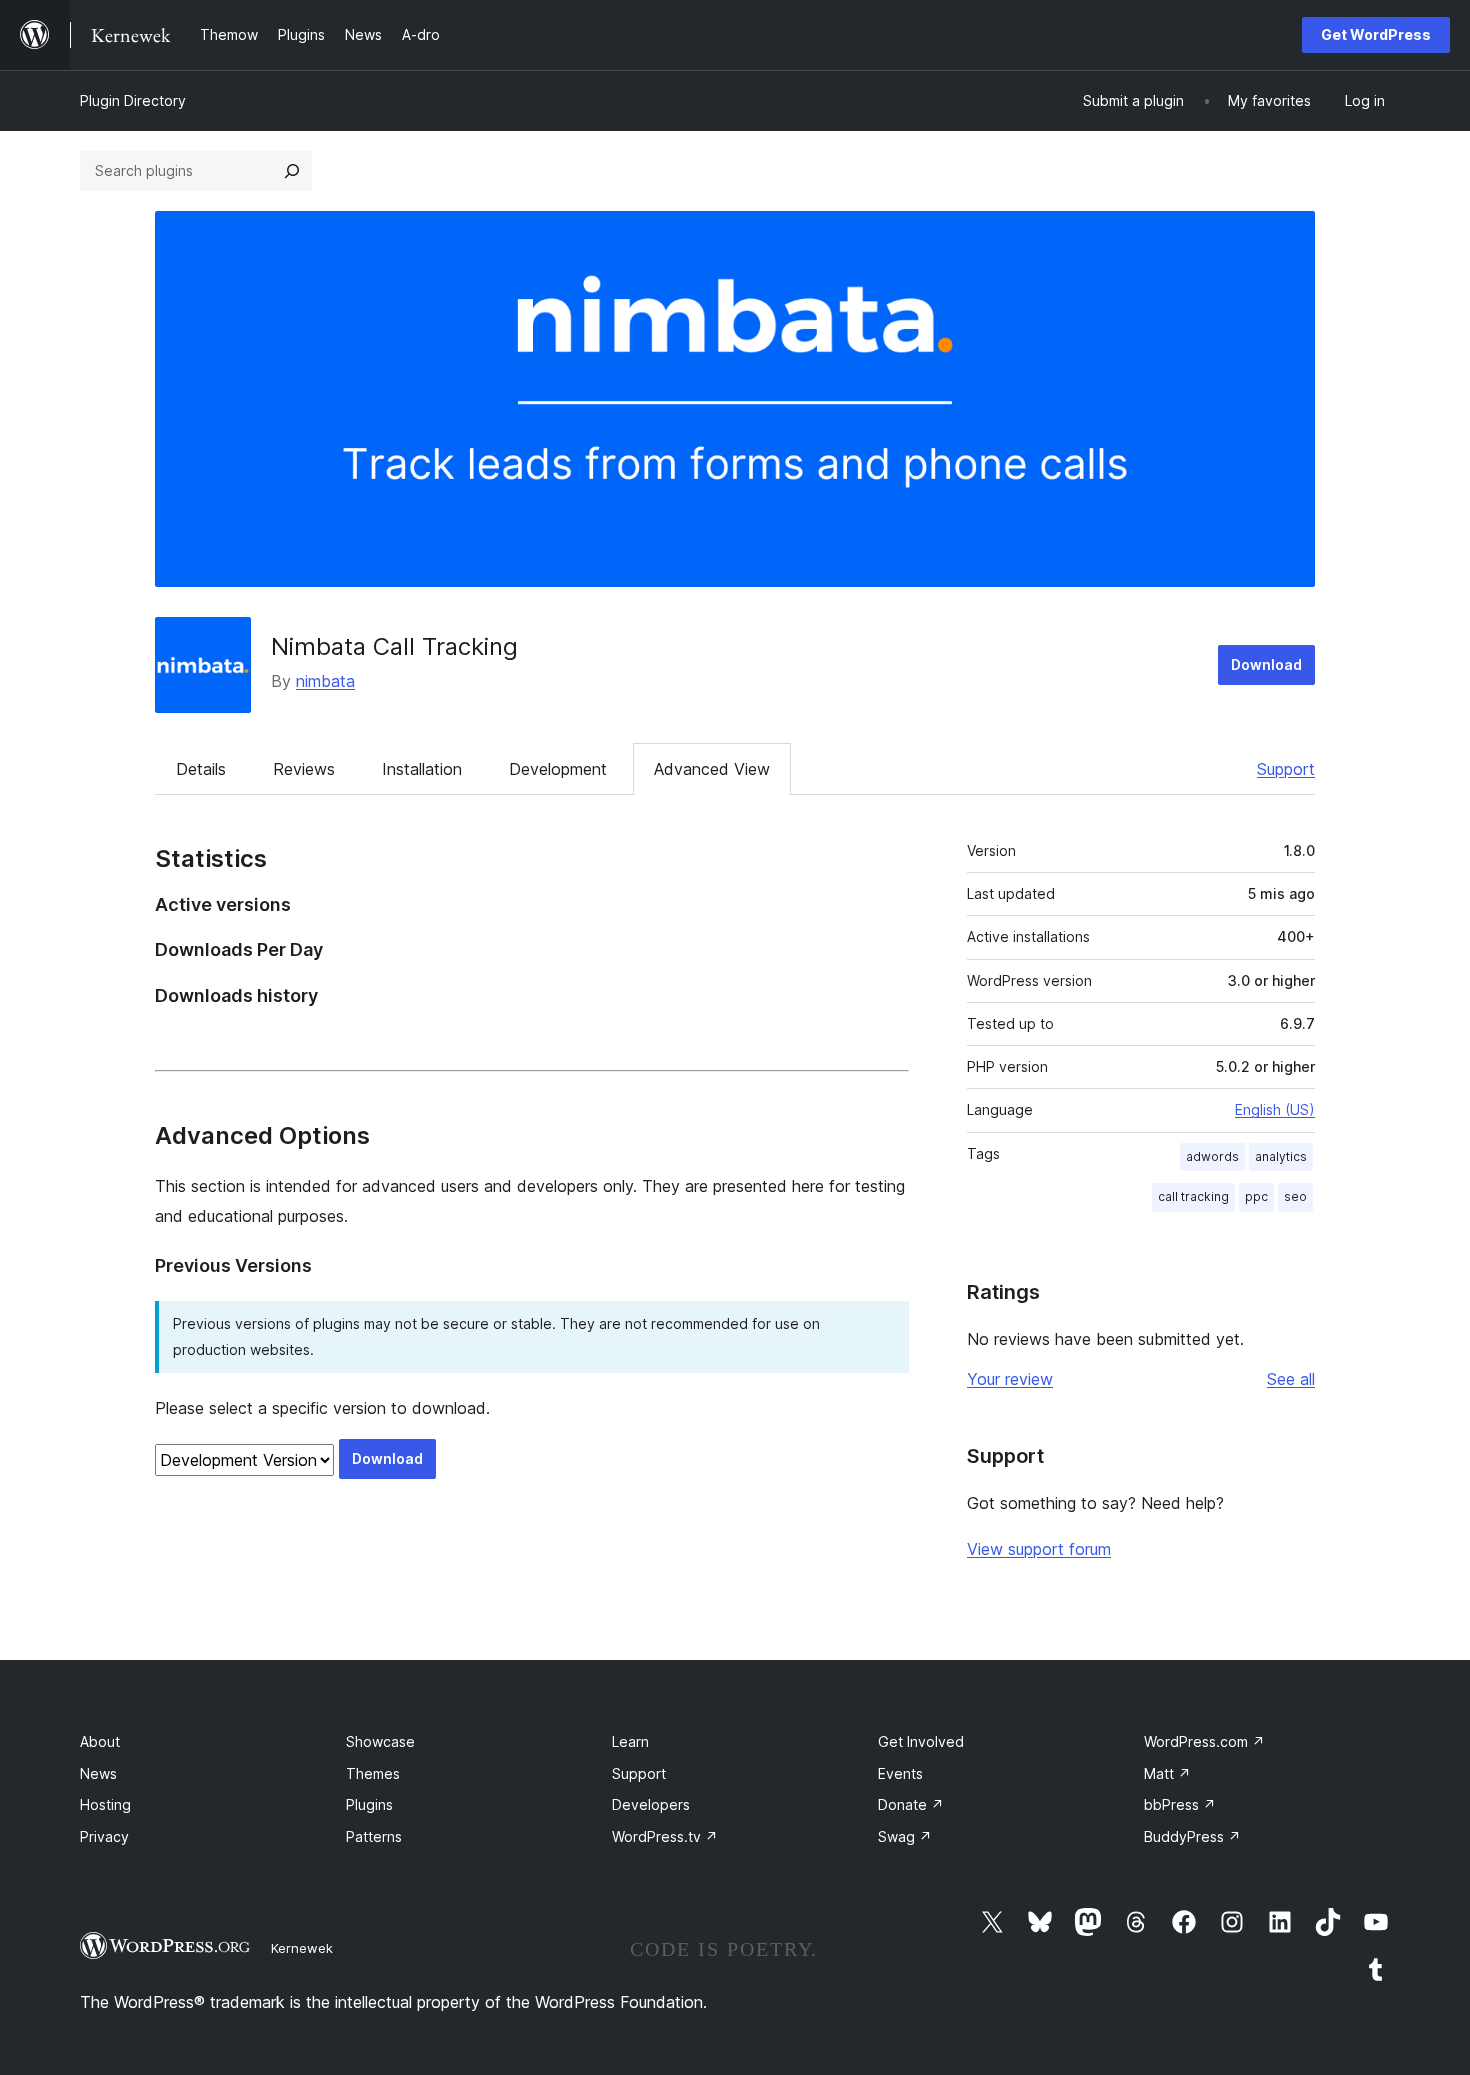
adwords (1212, 1156)
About (100, 1741)
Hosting (105, 1804)
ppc (1256, 1196)
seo (1295, 1196)
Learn (630, 1741)
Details (201, 769)
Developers (651, 1804)
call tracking (1193, 1196)
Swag (905, 1836)
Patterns (374, 1836)
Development (558, 769)
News (98, 1773)
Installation (422, 769)
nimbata (325, 681)
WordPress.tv (665, 1836)
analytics (1281, 1156)
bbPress (1180, 1804)
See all (1291, 1379)
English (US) (1275, 1109)
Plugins (369, 1804)
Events (900, 1773)
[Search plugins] (292, 171)
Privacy (104, 1836)
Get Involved (921, 1741)
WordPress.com (1204, 1741)
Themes (373, 1773)
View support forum (1039, 1549)
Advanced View (712, 769)
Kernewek (302, 1948)
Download (1266, 664)
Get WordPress (1376, 34)
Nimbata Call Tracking (394, 646)
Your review (1010, 1379)
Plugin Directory (133, 100)
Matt (1167, 1773)
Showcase (380, 1741)
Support (1286, 769)
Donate (911, 1804)
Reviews (304, 769)
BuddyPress (1192, 1836)
